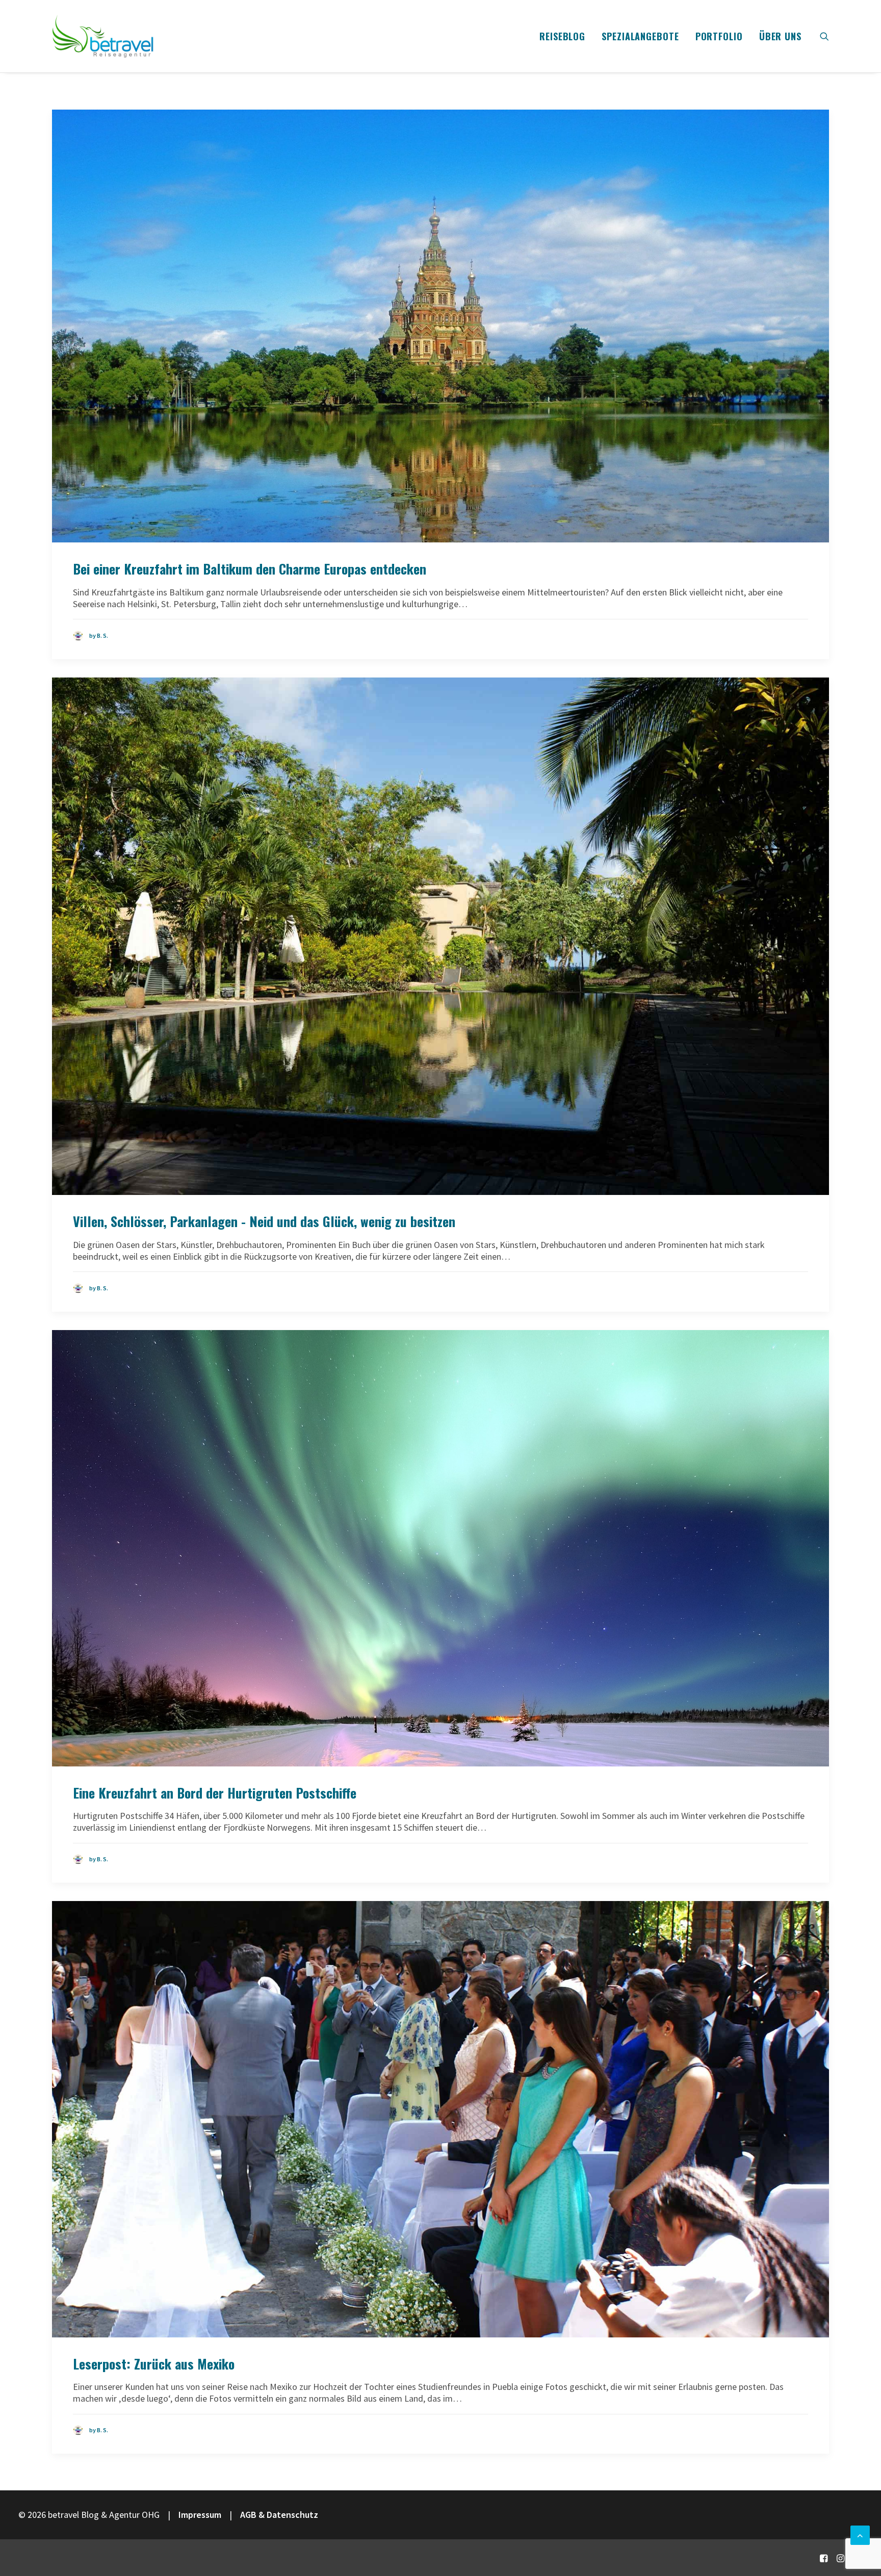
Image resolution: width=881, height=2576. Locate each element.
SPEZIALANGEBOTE (640, 36)
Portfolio (719, 36)
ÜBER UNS (780, 36)
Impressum (200, 2515)
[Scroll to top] (860, 2534)
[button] (824, 36)
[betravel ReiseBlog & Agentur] (103, 36)
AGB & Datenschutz (279, 2515)
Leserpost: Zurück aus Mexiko (154, 2364)
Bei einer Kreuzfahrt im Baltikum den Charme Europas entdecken (250, 569)
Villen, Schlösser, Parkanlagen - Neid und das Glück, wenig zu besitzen (264, 1221)
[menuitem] (562, 36)
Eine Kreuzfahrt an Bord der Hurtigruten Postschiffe (215, 1793)
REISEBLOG (562, 36)
